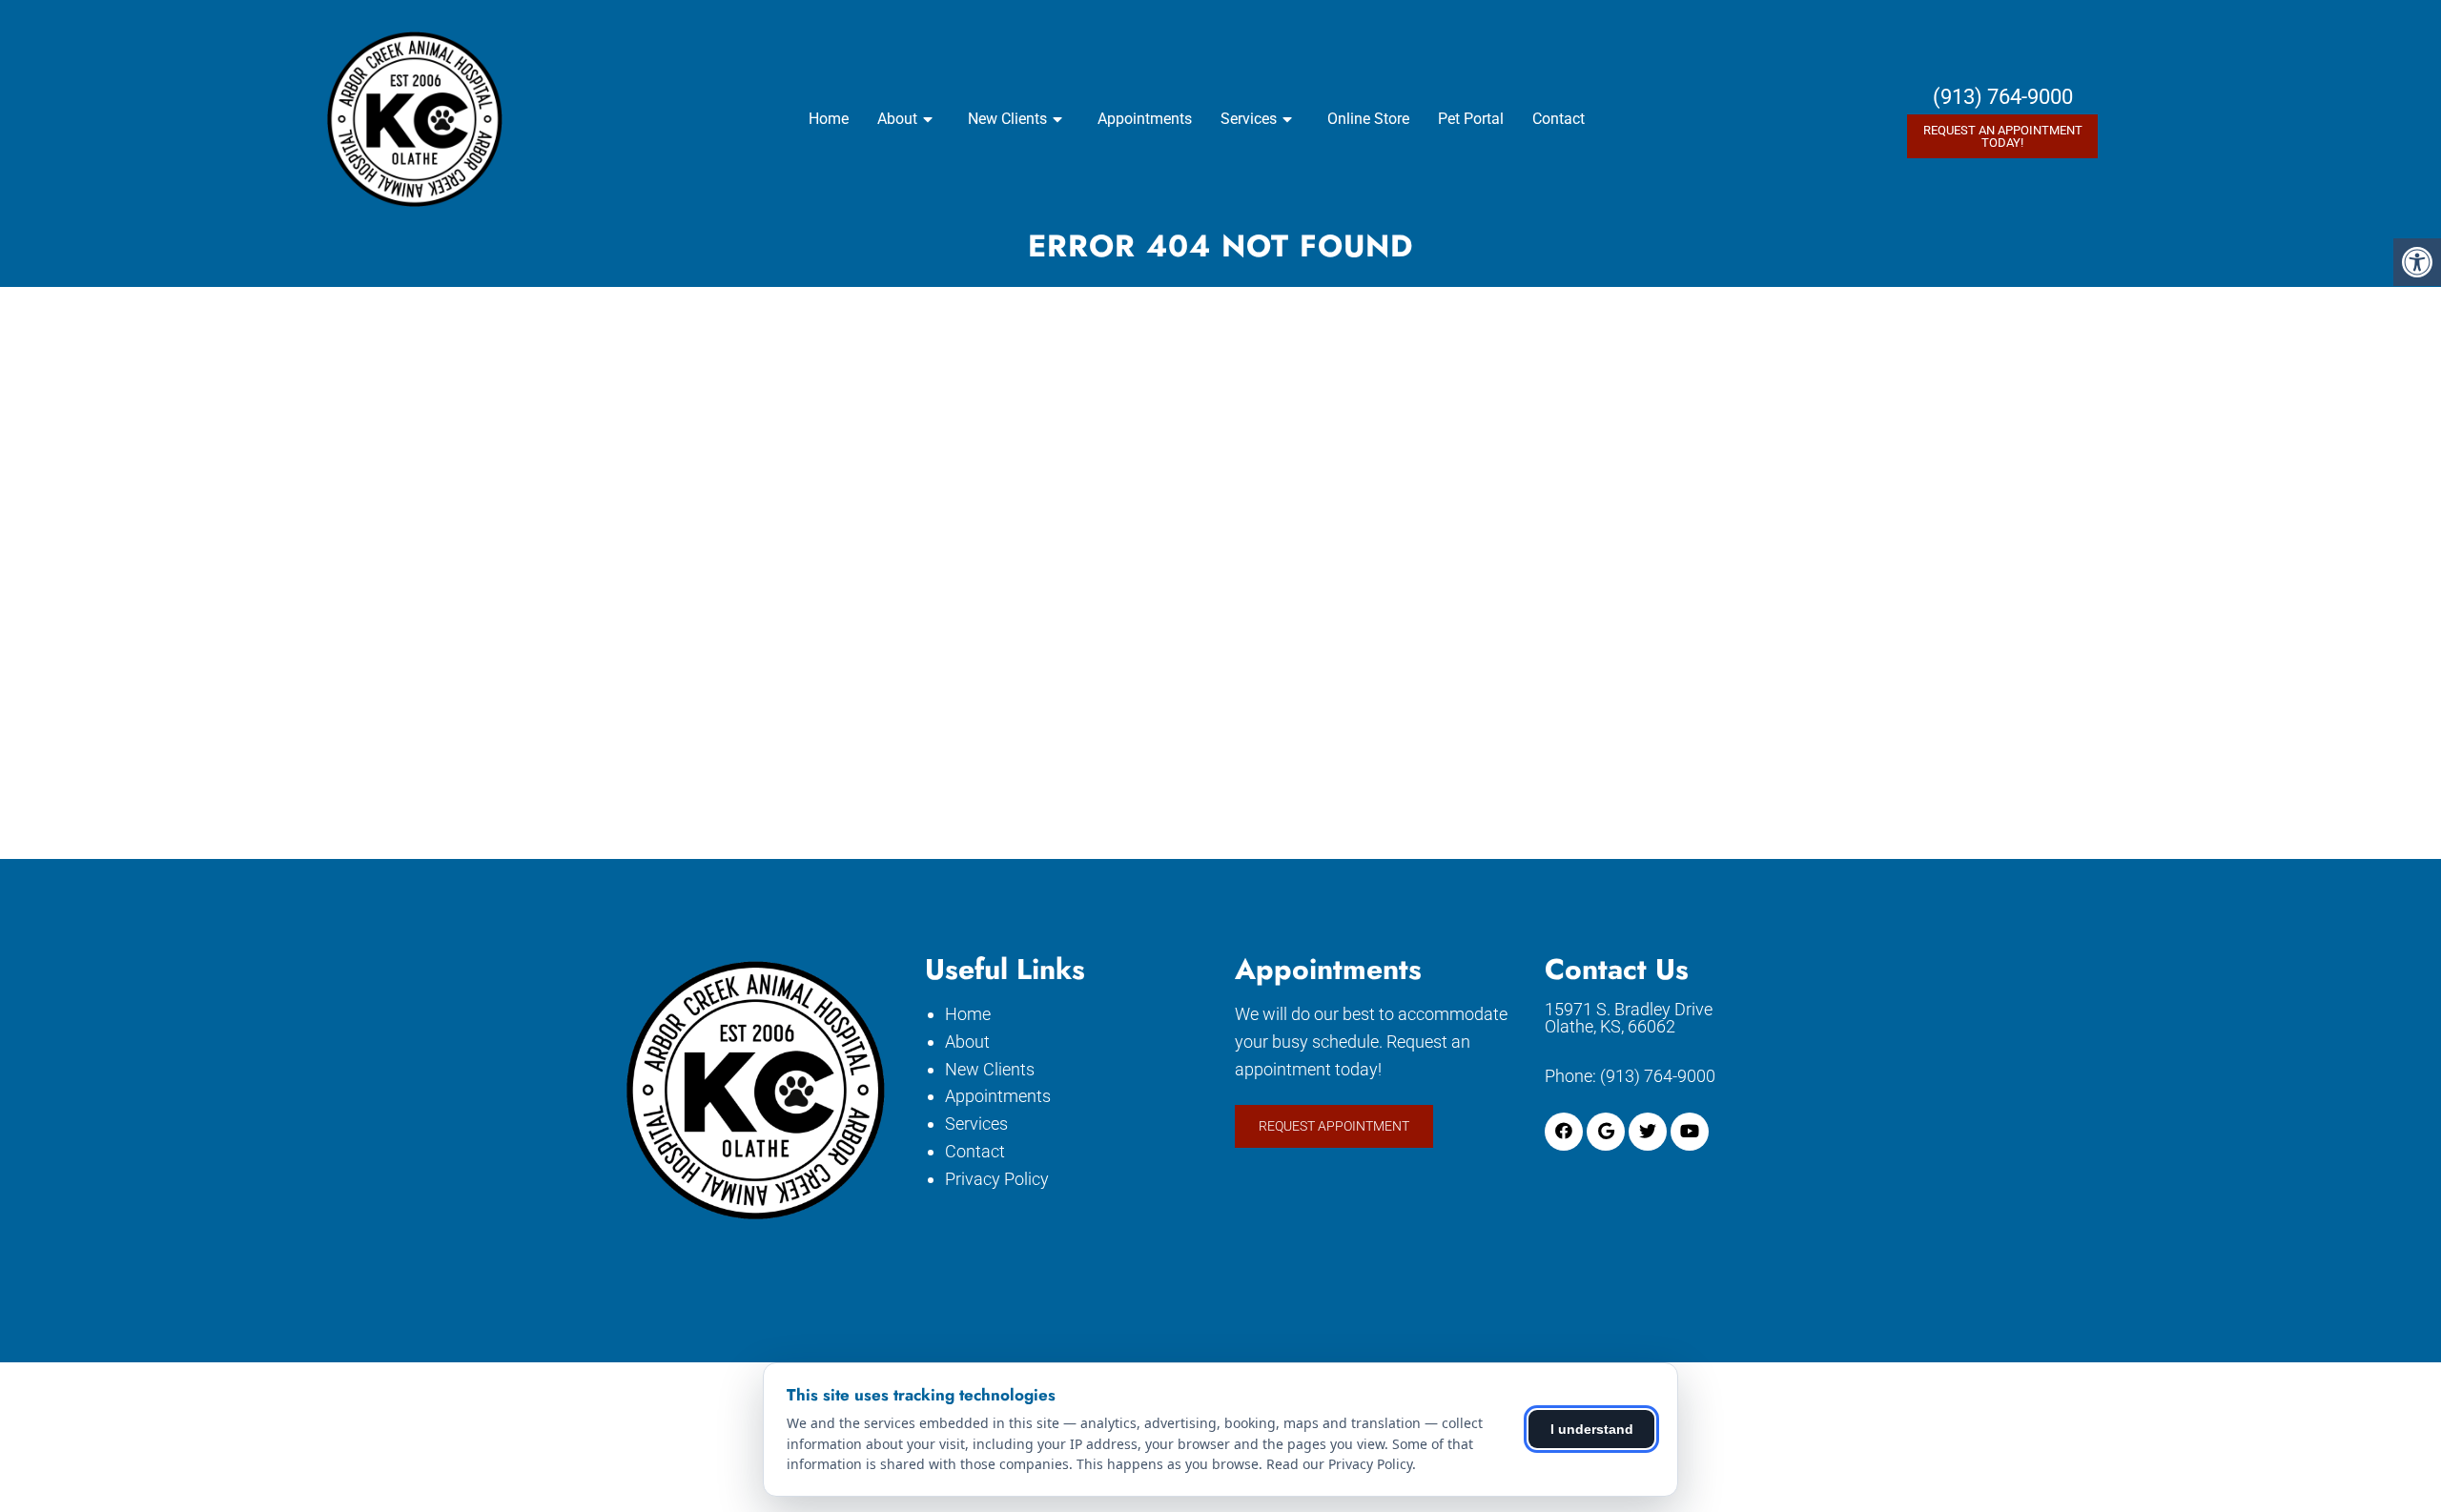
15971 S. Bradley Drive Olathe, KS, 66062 (1629, 1018)
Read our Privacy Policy (1339, 1464)
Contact (1559, 119)
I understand (1592, 1429)
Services (1249, 119)
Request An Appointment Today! (2003, 136)
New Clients (1007, 119)
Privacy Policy (997, 1179)
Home (829, 119)
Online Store (1368, 119)
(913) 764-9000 (2003, 97)
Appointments (1145, 119)
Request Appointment (1334, 1126)
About (897, 119)
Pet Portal (1471, 119)
